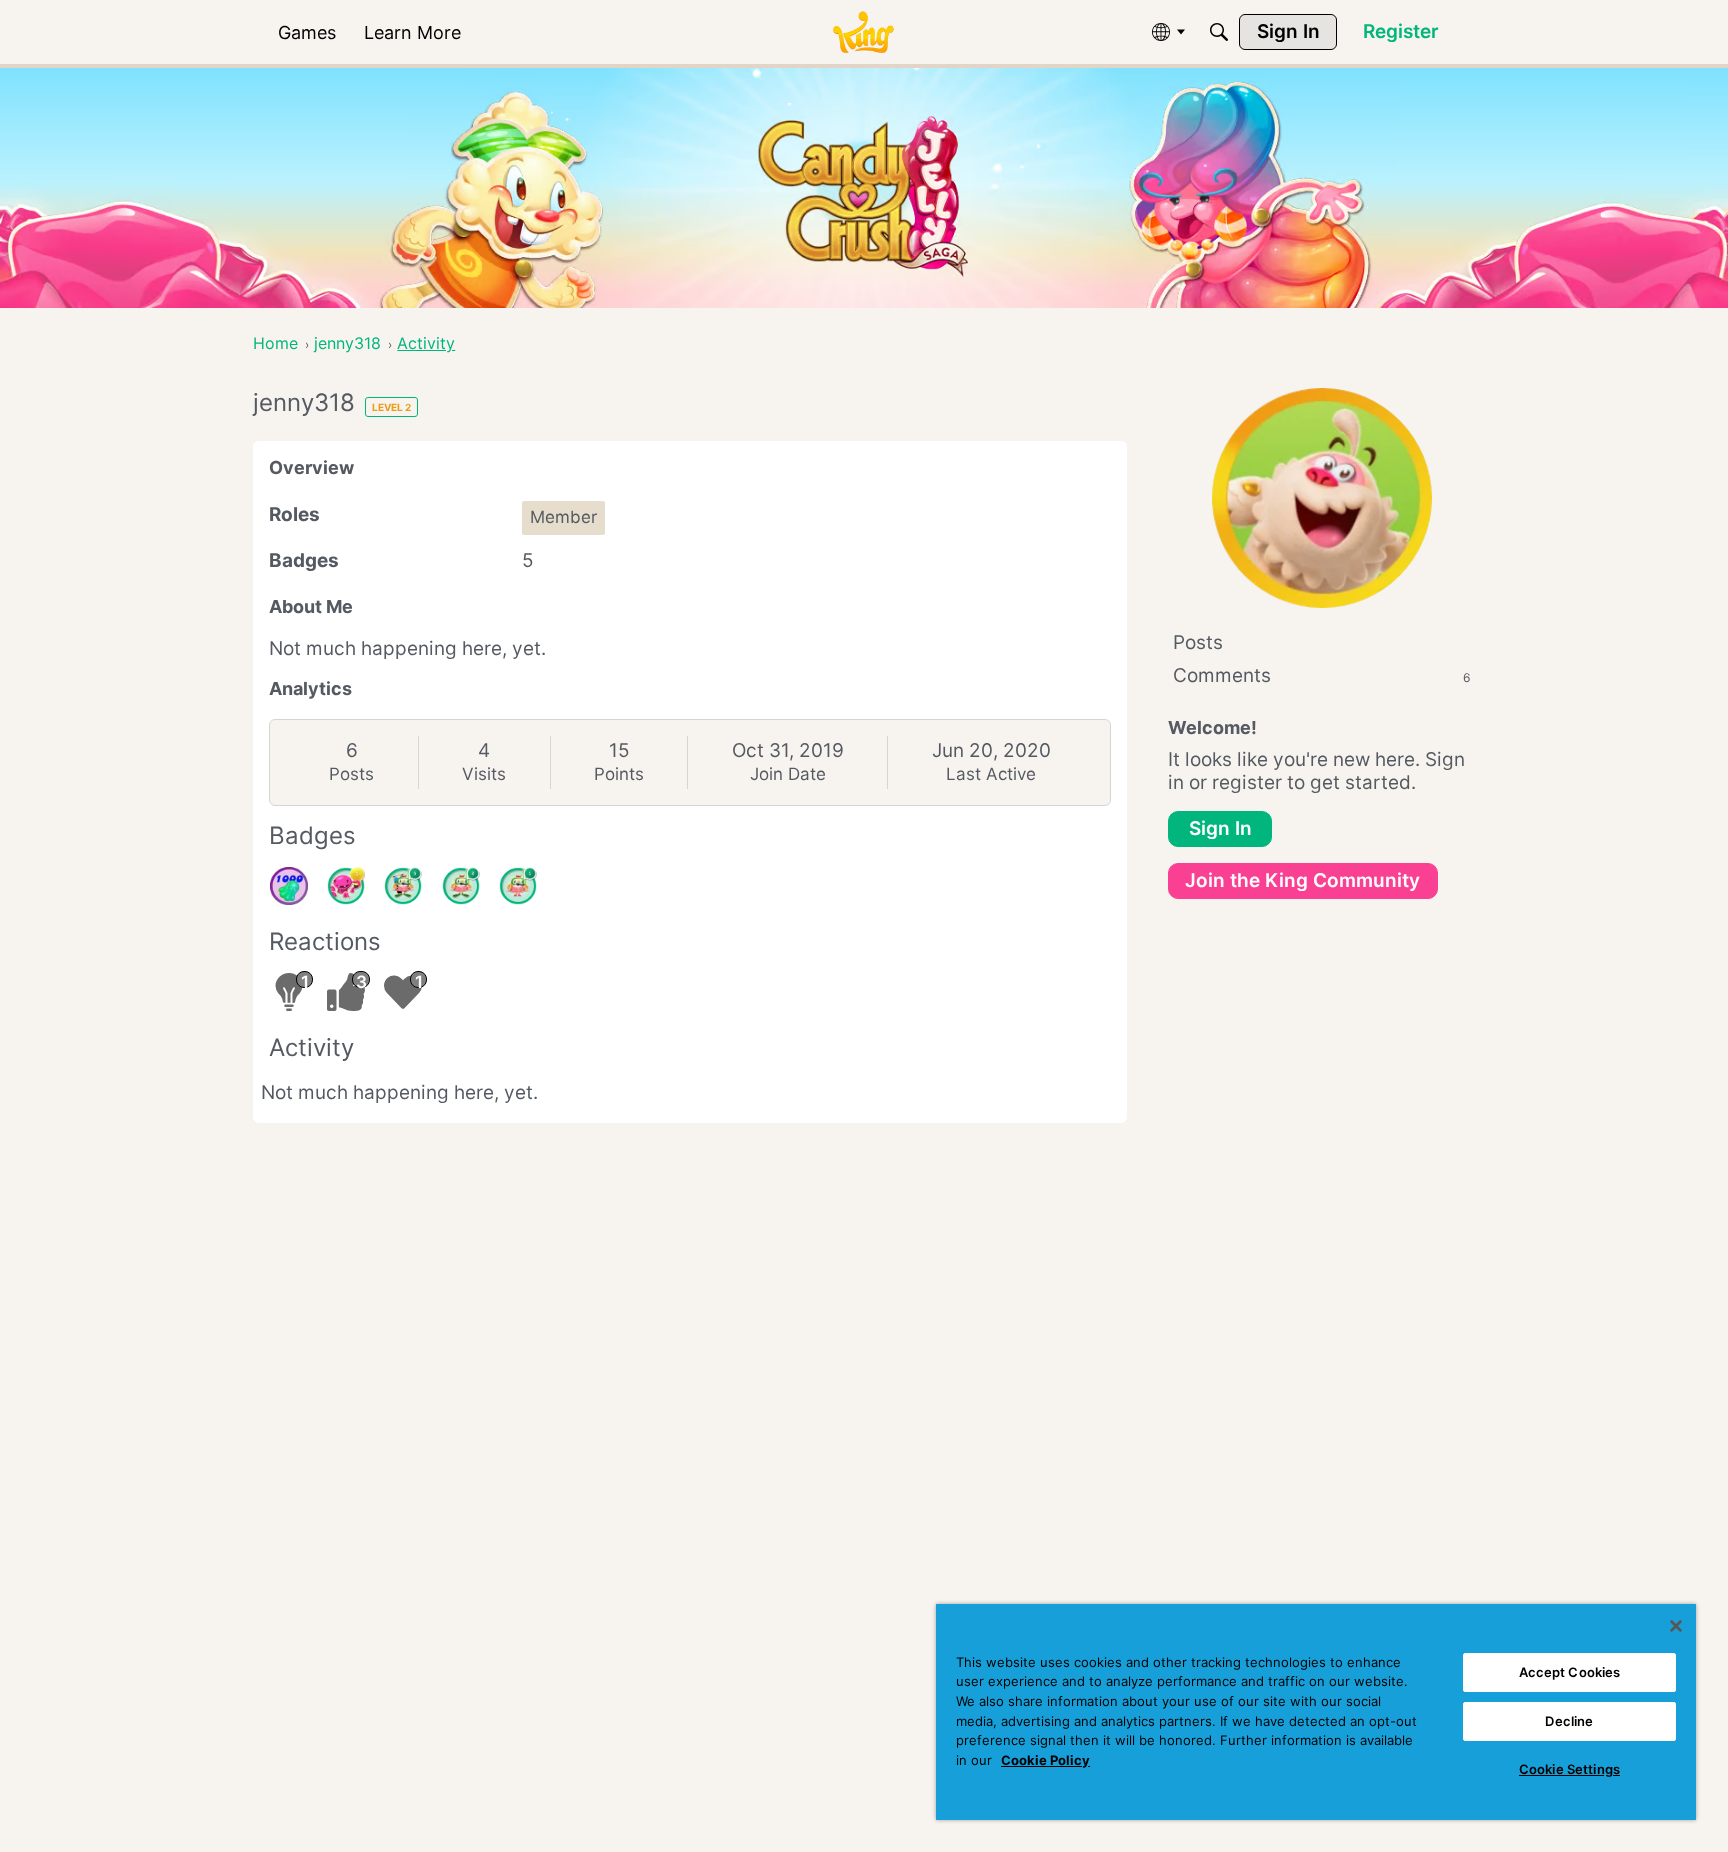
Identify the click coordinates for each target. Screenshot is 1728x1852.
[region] (1316, 1712)
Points (619, 774)
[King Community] (863, 32)
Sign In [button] (1220, 828)
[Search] (1219, 32)
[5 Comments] (403, 886)
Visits (484, 774)
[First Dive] (518, 886)
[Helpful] (346, 886)
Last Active (991, 774)
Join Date (788, 774)
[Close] (1676, 1626)
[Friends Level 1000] (289, 886)
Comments (1321, 675)
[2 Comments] (461, 886)
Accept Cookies (1570, 1672)
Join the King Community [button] (1302, 880)
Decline (1569, 1721)
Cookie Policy (1045, 1760)
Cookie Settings (1569, 1769)
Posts (351, 774)
